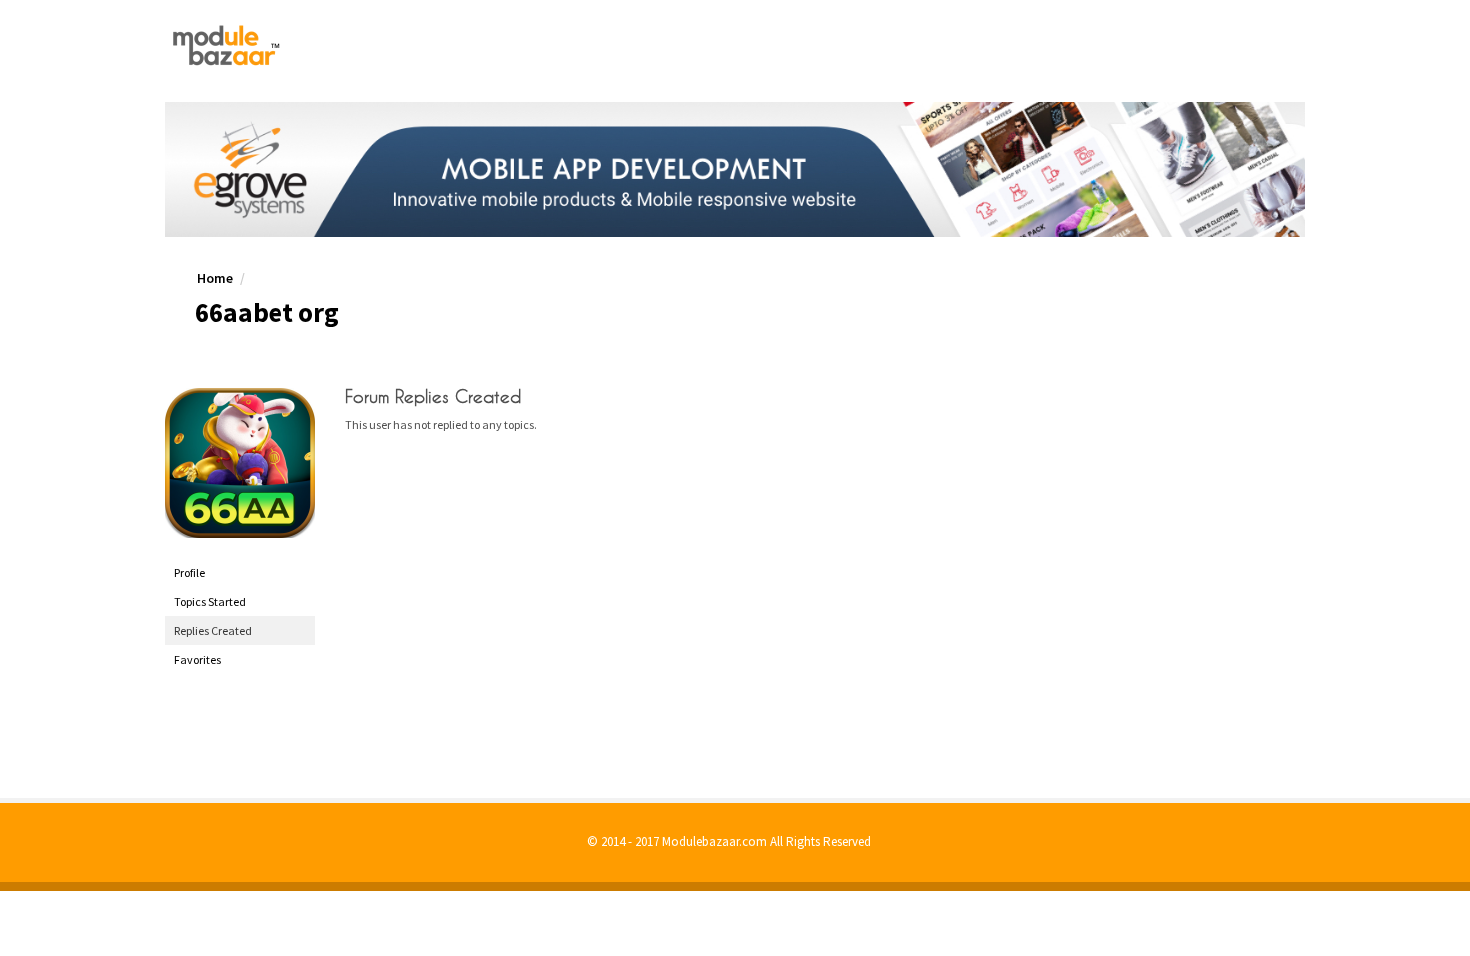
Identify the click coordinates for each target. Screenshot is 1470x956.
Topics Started (210, 601)
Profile (189, 572)
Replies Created (213, 630)
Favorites (197, 659)
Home (215, 278)
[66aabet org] (240, 463)
